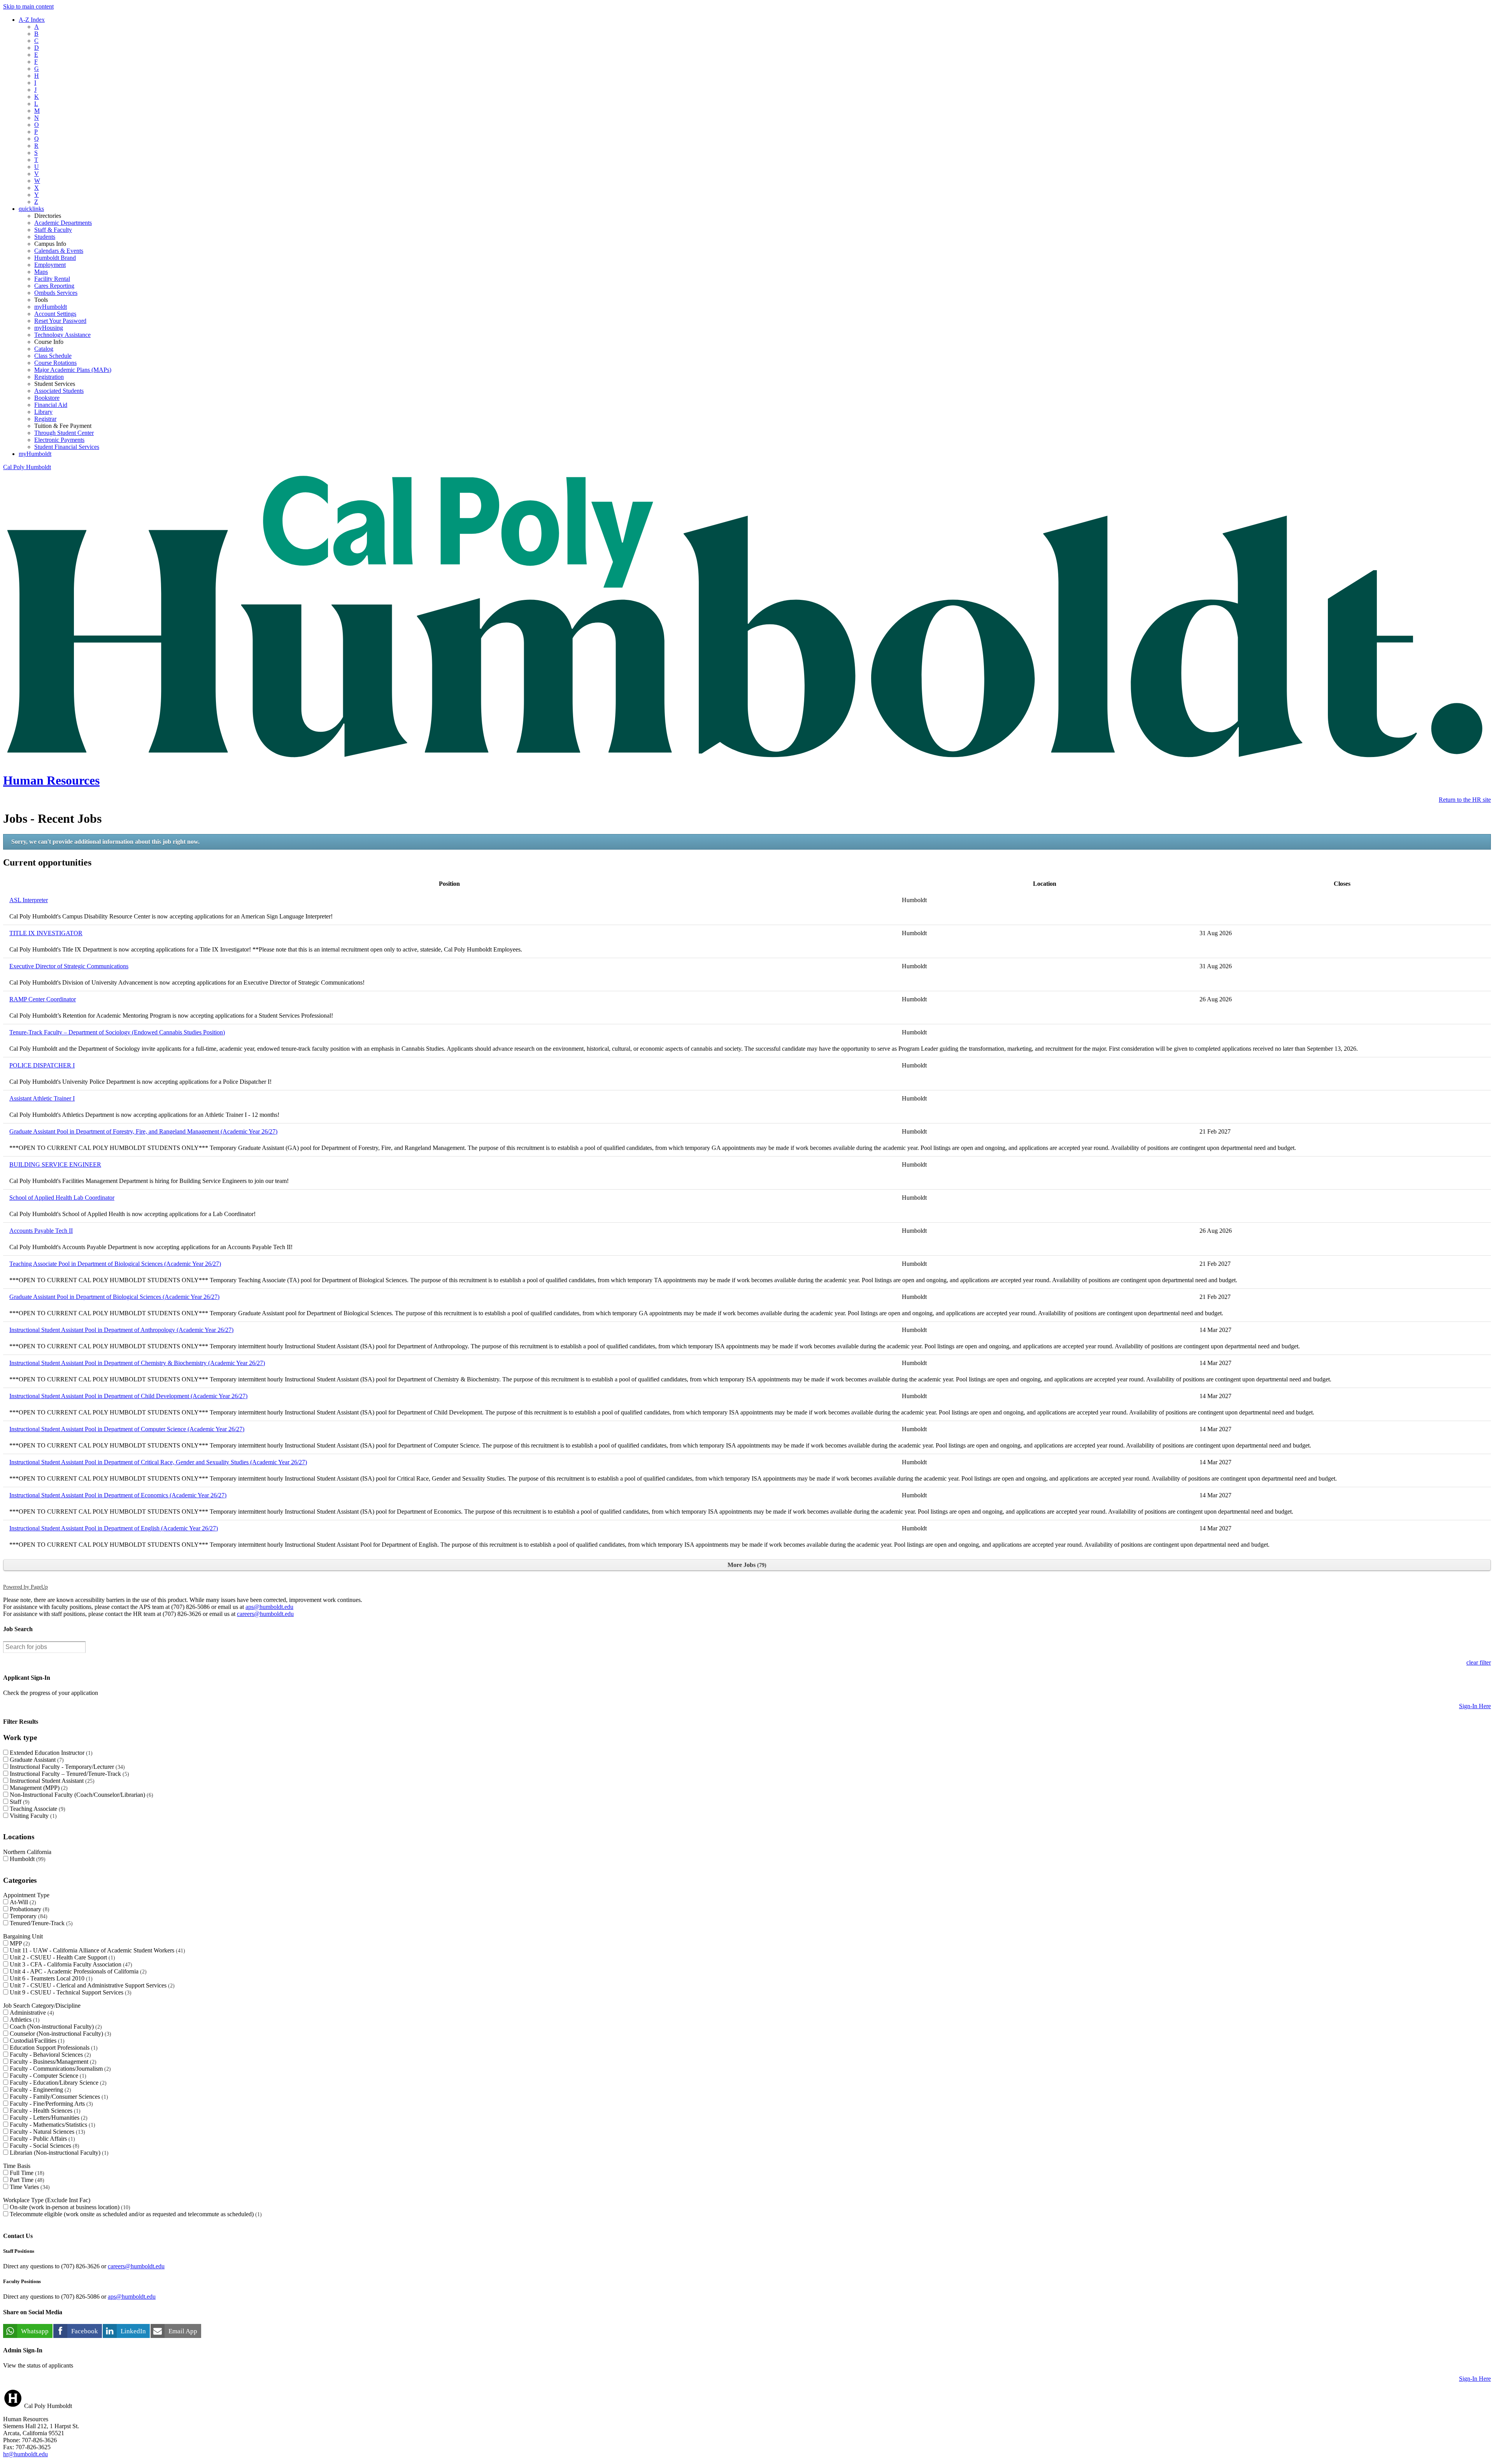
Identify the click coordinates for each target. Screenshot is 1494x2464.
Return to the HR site (1465, 800)
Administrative (31, 2013)
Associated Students (59, 391)
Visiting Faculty (32, 1816)
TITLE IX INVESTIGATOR (46, 933)
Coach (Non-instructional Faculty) (55, 2027)
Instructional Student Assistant (51, 1781)
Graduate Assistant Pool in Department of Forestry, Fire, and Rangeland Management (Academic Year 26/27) (143, 1131)
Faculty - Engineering (39, 2090)
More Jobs (746, 1565)
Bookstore (47, 398)
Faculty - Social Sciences (44, 2146)
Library (43, 412)
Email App (183, 2331)
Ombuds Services (56, 293)
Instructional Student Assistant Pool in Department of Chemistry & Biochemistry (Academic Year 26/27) (137, 1363)
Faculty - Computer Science (47, 2076)
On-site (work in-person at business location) (69, 2207)
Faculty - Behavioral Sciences (49, 2055)
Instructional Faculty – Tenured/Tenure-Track (68, 1774)
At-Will (22, 1902)
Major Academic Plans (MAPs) (73, 370)
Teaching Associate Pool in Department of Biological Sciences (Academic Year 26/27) (115, 1264)
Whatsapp (35, 2331)
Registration (49, 377)
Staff (19, 1802)
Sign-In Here (1475, 1706)
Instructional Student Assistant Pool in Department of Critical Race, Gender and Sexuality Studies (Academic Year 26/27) (158, 1462)
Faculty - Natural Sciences (46, 2132)
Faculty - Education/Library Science (57, 2083)
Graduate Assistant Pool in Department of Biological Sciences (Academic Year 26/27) (114, 1297)
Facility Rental (52, 279)
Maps (41, 272)
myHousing (49, 328)
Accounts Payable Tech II (41, 1231)
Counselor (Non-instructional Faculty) (60, 2034)
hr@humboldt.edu (25, 2454)
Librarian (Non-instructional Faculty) (58, 2153)
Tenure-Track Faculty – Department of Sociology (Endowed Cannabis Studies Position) (117, 1032)
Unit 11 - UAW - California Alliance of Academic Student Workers (96, 1950)
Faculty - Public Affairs (41, 2139)
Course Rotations (55, 363)
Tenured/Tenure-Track (40, 1923)
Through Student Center (64, 433)
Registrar (45, 419)
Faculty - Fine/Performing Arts (50, 2104)
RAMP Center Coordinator (43, 999)
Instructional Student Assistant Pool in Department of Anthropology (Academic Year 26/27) (121, 1330)
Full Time (26, 2173)
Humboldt (27, 1859)
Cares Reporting (54, 286)
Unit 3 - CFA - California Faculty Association (70, 1964)
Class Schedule (53, 356)
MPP (19, 1943)
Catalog (44, 349)
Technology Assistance (62, 335)
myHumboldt (51, 307)
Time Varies (29, 2187)
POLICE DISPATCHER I (42, 1065)
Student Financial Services (67, 447)
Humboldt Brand (55, 258)
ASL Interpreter (29, 900)
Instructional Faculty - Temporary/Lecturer (66, 1767)
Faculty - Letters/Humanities (48, 2118)
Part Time (26, 2180)
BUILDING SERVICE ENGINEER (55, 1165)
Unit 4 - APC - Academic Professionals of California (77, 1971)
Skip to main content (28, 6)
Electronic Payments (59, 440)
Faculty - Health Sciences (44, 2111)
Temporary (28, 1916)
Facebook (85, 2331)
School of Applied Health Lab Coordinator (62, 1198)
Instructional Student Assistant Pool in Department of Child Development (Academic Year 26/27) (128, 1396)
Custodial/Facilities (36, 2041)
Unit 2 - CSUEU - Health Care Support (61, 1957)
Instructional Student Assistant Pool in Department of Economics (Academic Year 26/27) (118, 1495)
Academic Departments (63, 223)
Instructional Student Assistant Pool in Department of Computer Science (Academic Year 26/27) (127, 1429)
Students (45, 237)
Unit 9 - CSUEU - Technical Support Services (70, 1992)
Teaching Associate (37, 1809)
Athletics (24, 2020)
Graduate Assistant (36, 1760)
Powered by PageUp (25, 1587)
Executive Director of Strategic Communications (69, 966)
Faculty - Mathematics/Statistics (52, 2125)
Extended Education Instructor (50, 1753)
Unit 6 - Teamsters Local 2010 (50, 1978)
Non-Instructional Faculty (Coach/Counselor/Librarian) (81, 1795)
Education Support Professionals (53, 2048)
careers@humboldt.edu (265, 1614)
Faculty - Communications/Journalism (59, 2069)
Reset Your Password (60, 321)
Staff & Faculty (53, 230)
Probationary (29, 1909)
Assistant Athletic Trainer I (42, 1098)
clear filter (1479, 1662)
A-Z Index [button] (32, 20)
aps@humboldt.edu (269, 1607)
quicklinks (31, 209)
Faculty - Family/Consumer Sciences (58, 2097)
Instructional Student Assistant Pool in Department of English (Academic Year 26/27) (114, 1528)
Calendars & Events (59, 251)
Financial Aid (51, 405)
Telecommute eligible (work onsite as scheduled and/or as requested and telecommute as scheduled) (135, 2214)
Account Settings (55, 314)
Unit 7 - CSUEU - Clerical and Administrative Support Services (91, 1985)
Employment (50, 265)
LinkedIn (133, 2331)
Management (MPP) (38, 1788)
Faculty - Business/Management (52, 2062)
